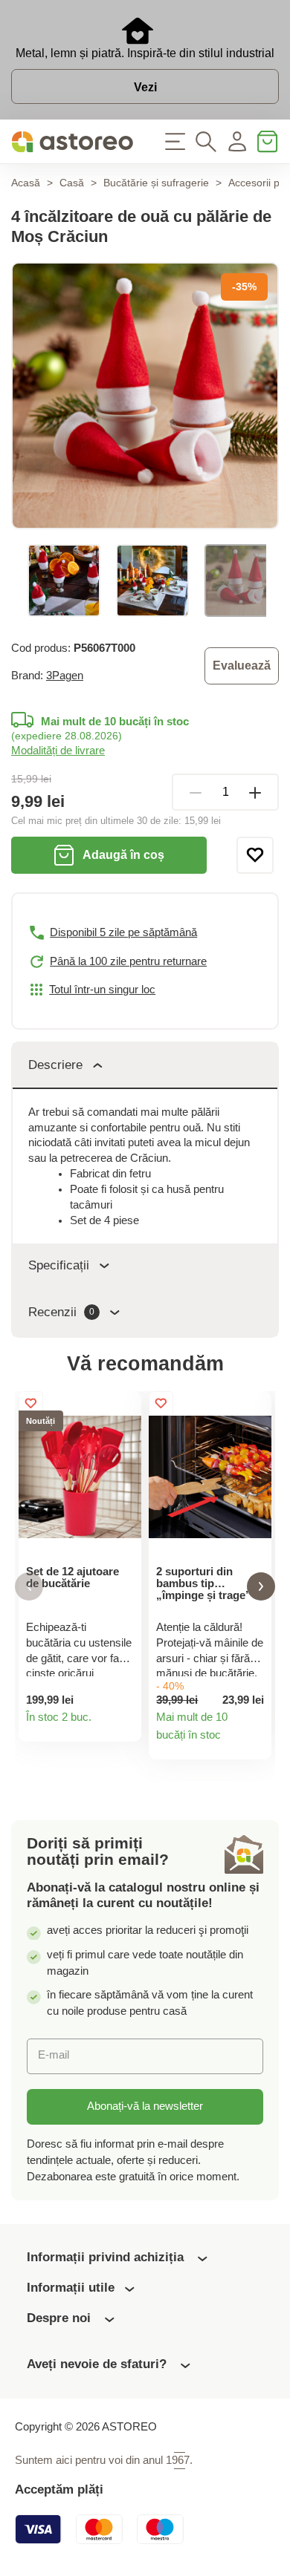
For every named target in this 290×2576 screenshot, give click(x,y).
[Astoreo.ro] (72, 142)
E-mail (54, 2055)
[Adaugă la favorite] (255, 855)
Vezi (145, 87)
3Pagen (65, 676)
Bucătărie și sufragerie (156, 183)
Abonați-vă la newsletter (145, 2106)
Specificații (59, 1265)
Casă (72, 183)
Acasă (26, 183)
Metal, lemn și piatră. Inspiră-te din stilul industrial (145, 53)
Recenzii (61, 1312)
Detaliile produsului (123, 1724)
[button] (29, 1587)
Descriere (55, 1065)
